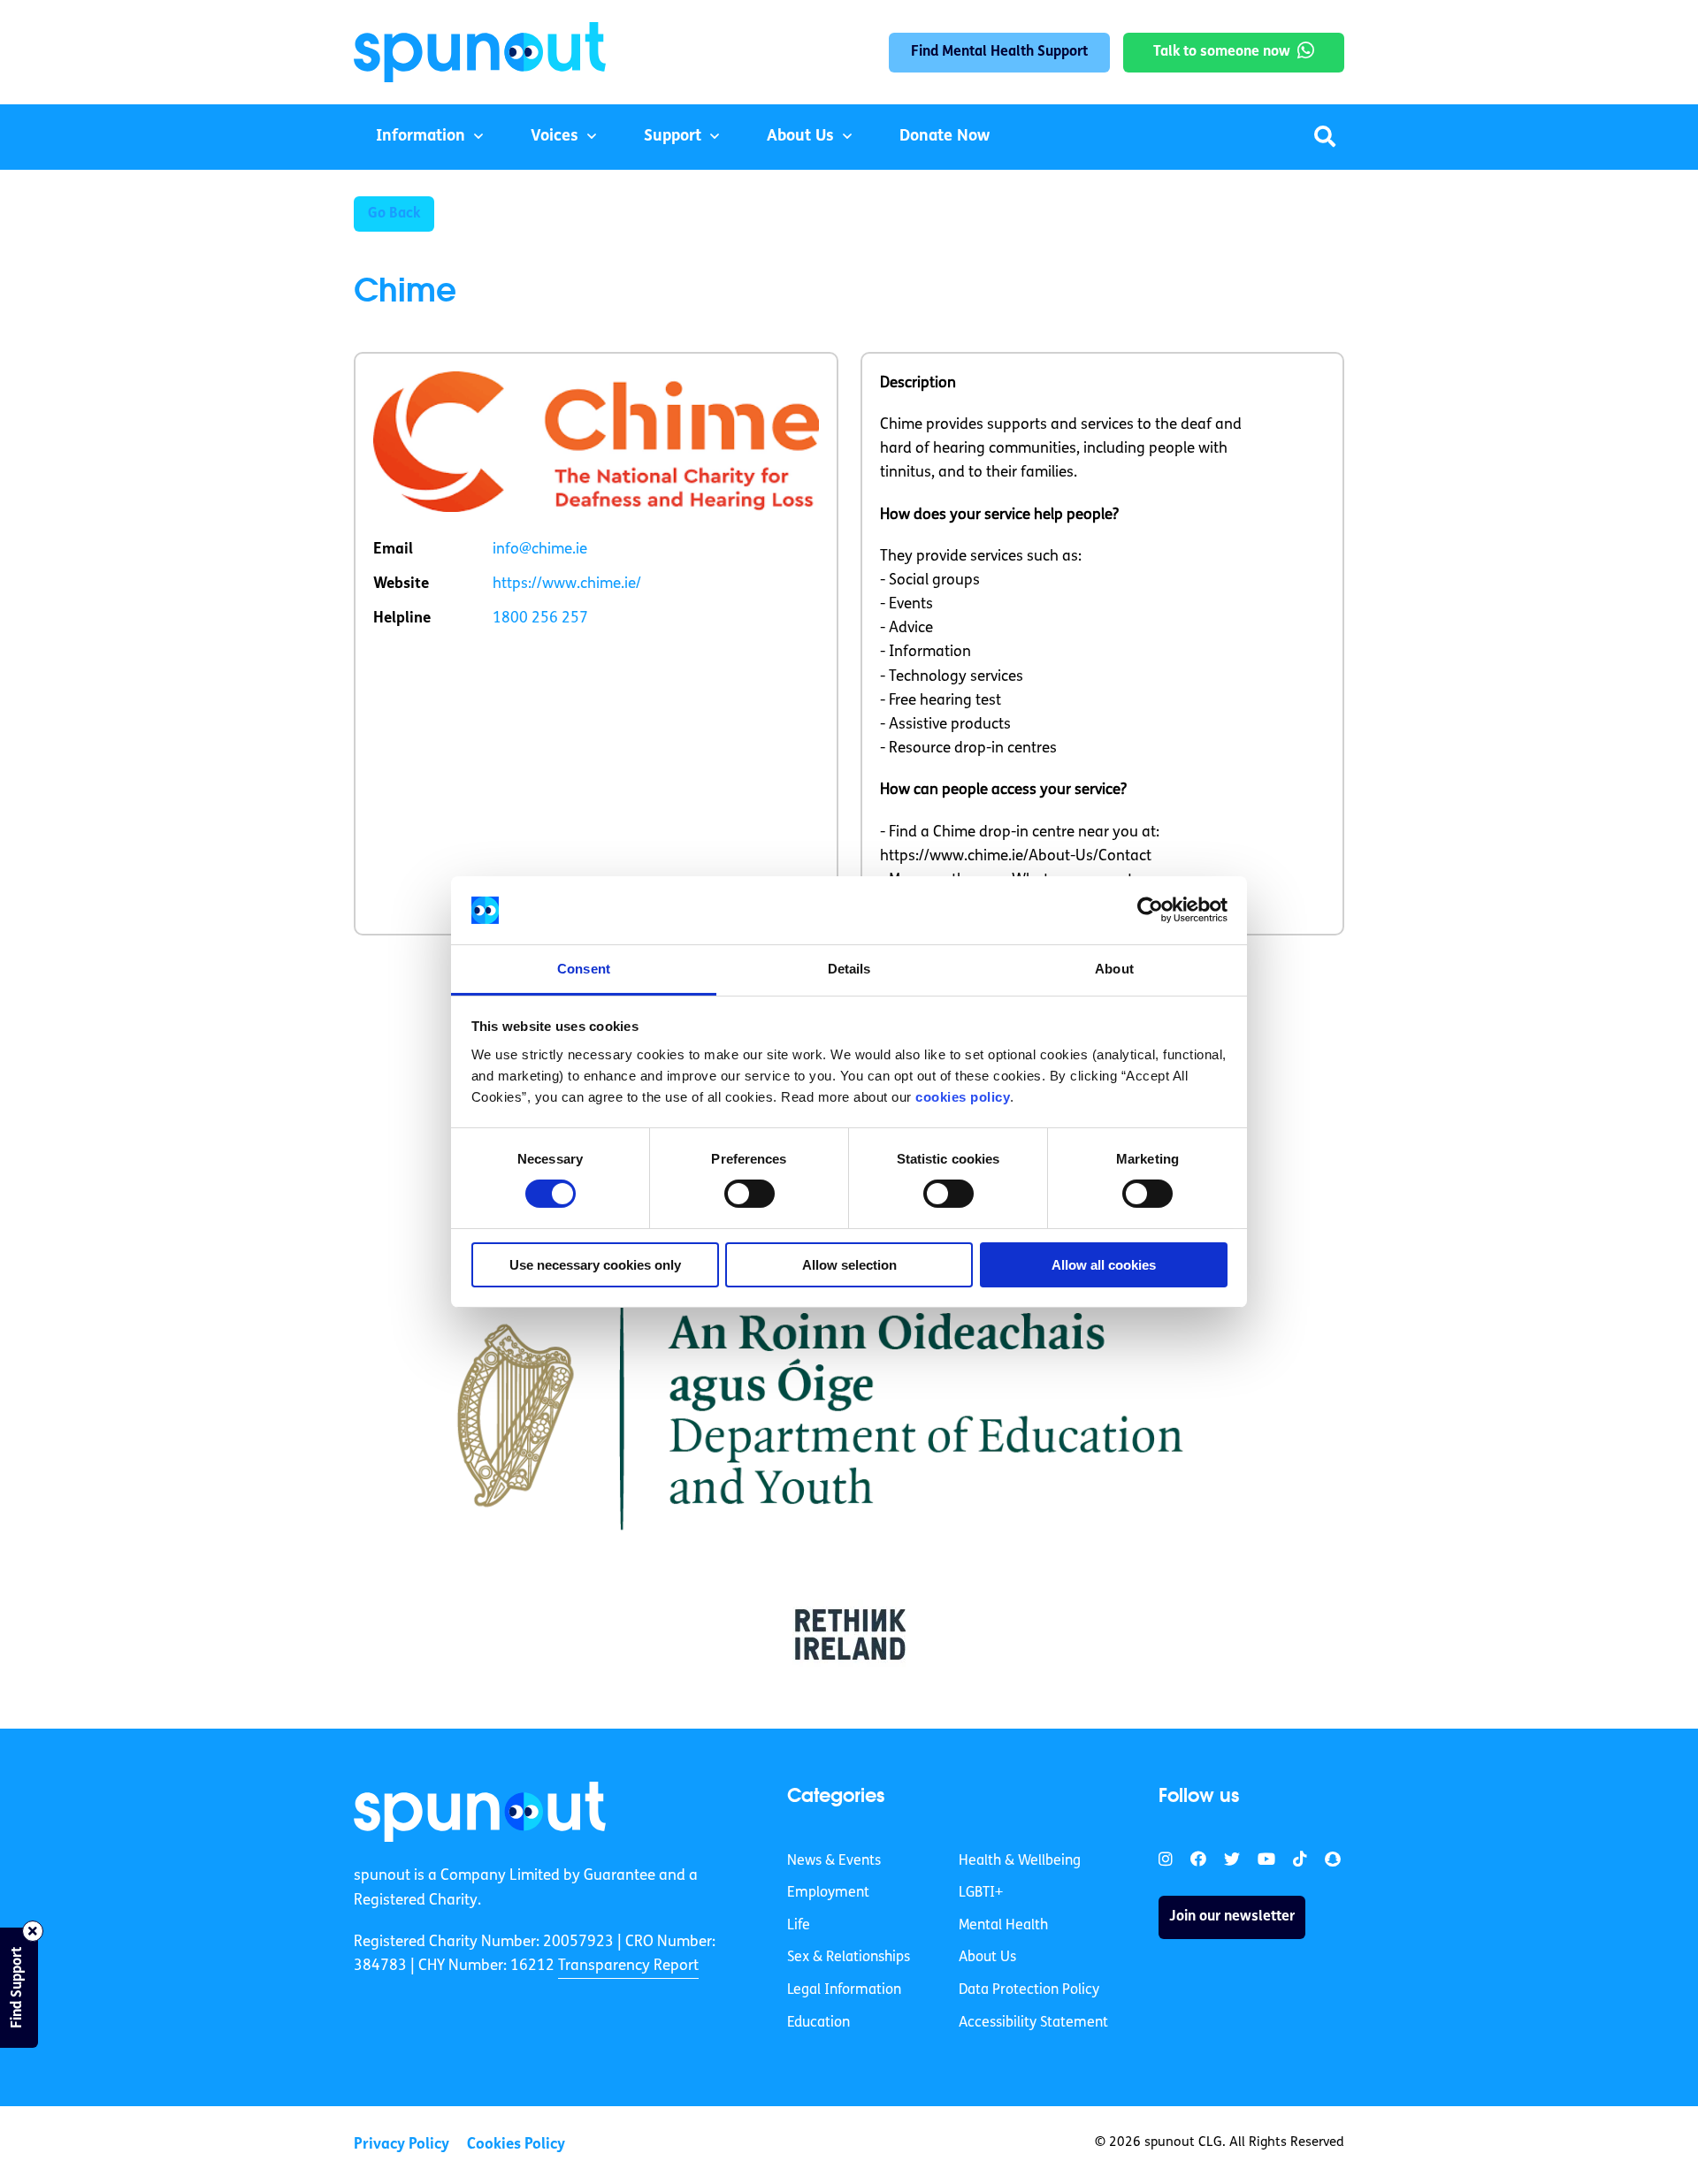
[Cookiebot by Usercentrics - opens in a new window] (1150, 910)
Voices (555, 137)
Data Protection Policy (1029, 1990)
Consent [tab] (584, 969)
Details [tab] (849, 969)
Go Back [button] (394, 214)
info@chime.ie (540, 550)
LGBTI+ (981, 1893)
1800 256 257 (540, 619)
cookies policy (963, 1097)
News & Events (834, 1861)
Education (818, 2023)
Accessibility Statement (1033, 2023)
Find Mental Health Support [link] (999, 52)
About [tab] (1114, 969)
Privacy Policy (402, 2145)
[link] (480, 1812)
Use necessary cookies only (595, 1265)
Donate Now (945, 137)
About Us (800, 137)
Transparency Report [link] (628, 1966)
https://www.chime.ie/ (567, 584)
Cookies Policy (516, 2145)
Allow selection (849, 1265)
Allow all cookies (1104, 1265)
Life (799, 1926)
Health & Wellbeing (1020, 1861)
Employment (828, 1893)
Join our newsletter (1232, 1917)
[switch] (750, 1194)
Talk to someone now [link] (1222, 52)
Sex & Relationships (849, 1958)
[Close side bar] (33, 1931)
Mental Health (1003, 1926)
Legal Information (844, 1990)
